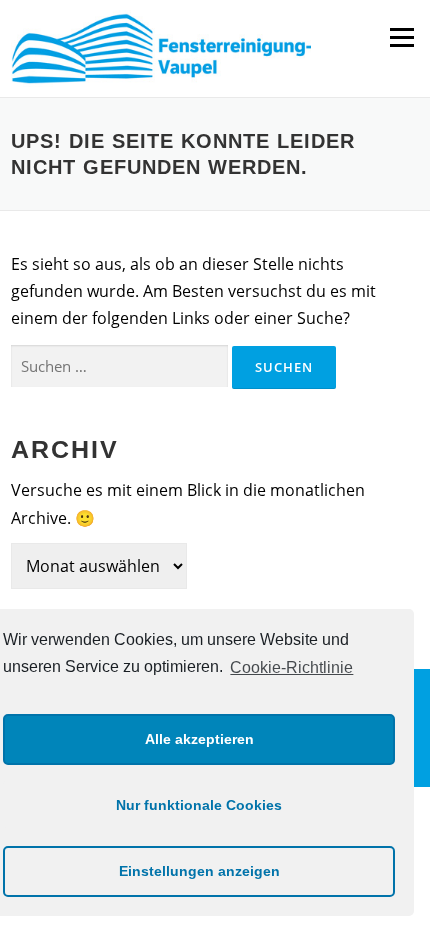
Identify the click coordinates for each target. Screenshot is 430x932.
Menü (401, 37)
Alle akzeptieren (199, 739)
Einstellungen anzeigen (199, 871)
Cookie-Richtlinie (291, 667)
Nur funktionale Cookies (199, 805)
